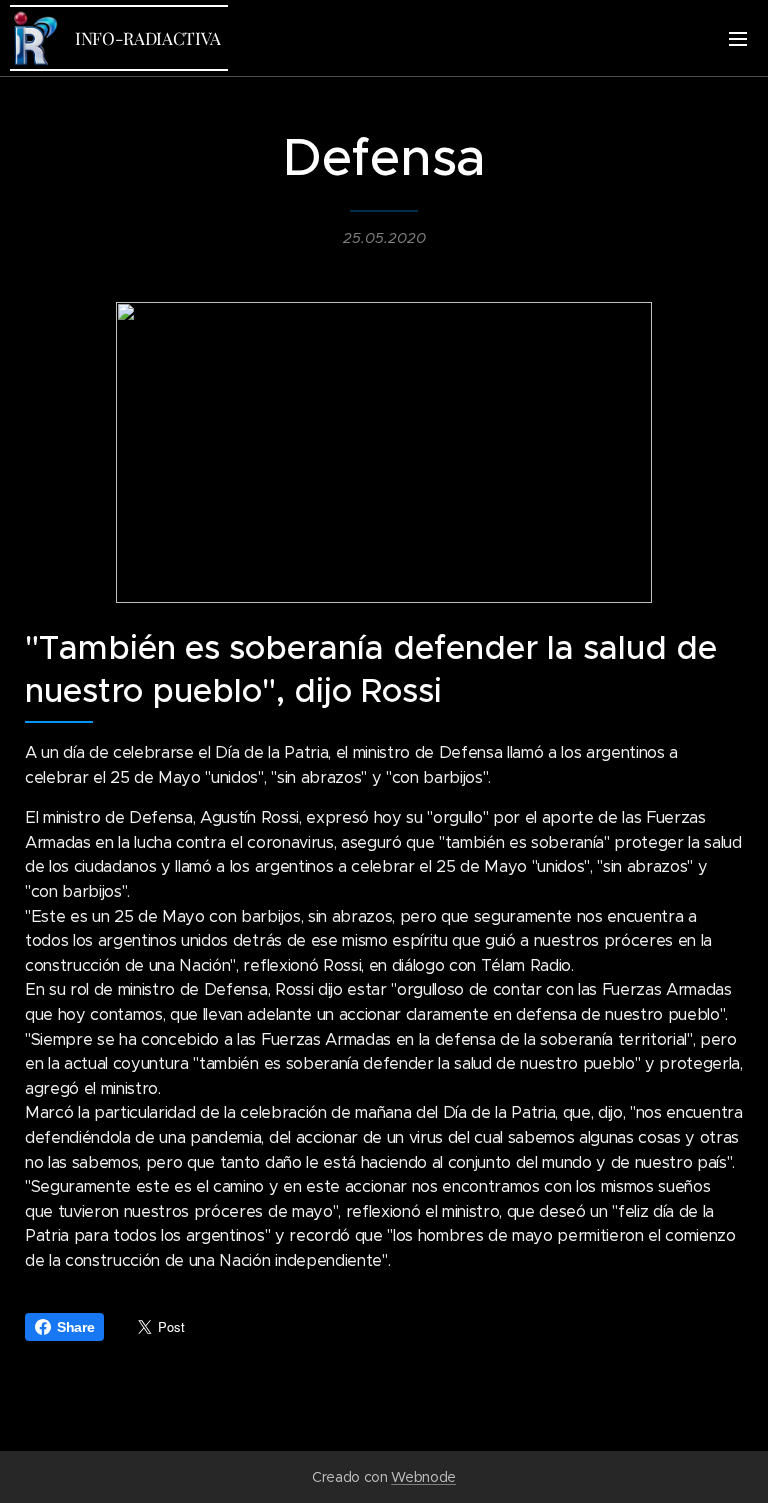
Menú (738, 38)
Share (75, 1327)
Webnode (423, 1477)
